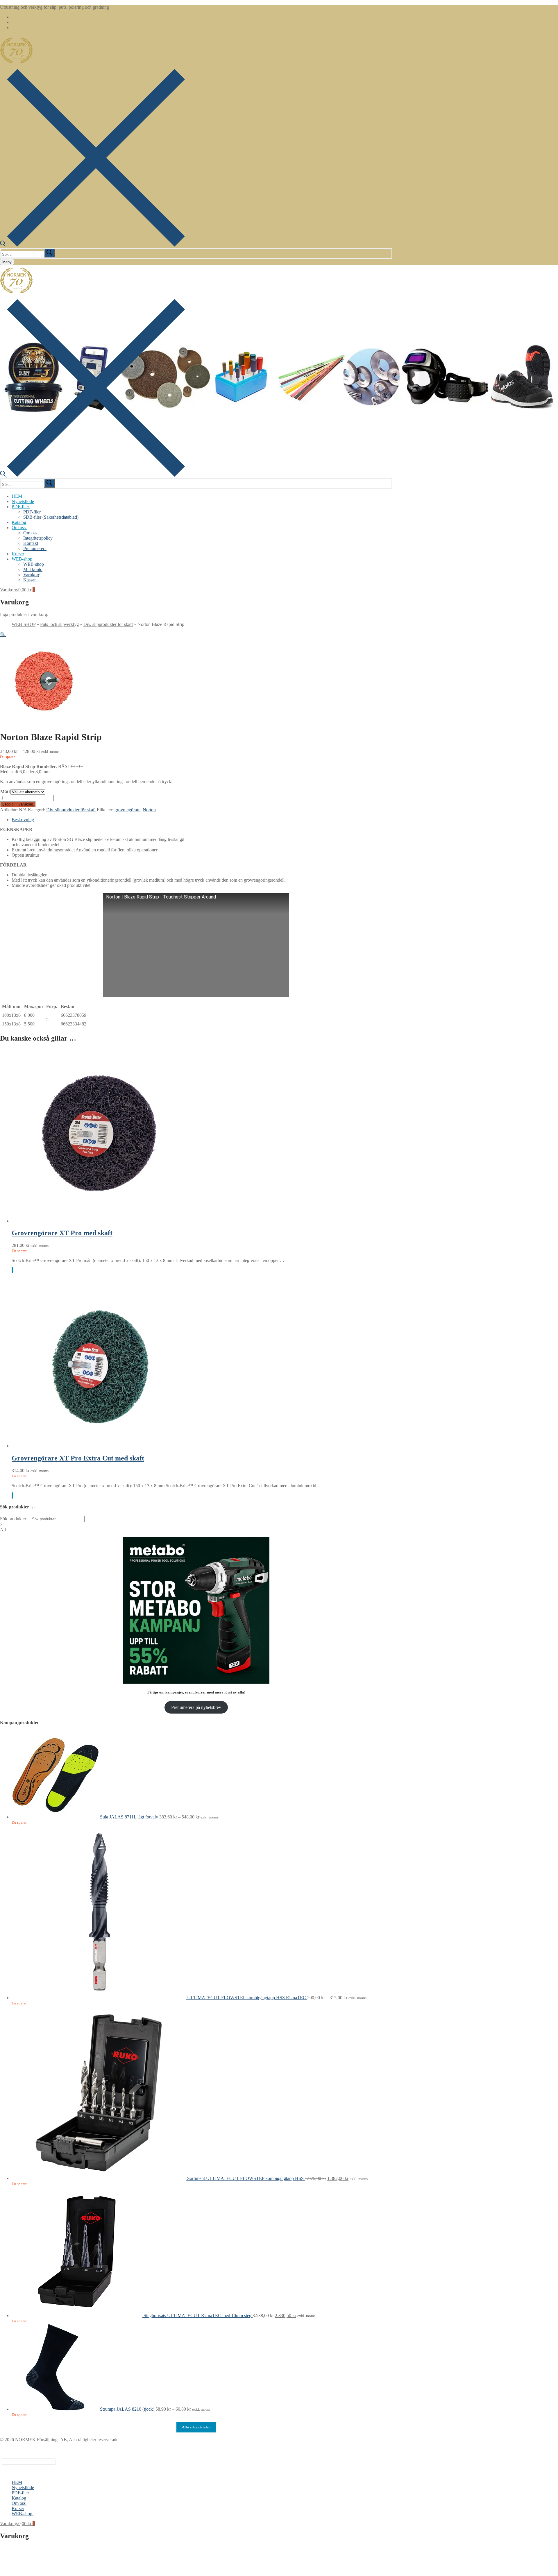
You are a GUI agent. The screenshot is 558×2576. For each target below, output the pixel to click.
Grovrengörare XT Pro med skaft (62, 1233)
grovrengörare (127, 810)
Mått (5, 792)
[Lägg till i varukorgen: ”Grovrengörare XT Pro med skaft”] (12, 1270)
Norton (149, 810)
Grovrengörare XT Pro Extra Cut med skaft (78, 1458)
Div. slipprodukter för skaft (108, 624)
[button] (3, 634)
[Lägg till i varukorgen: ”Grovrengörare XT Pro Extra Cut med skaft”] (12, 1495)
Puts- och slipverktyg (59, 624)
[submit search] (49, 253)
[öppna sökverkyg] (92, 245)
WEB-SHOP (24, 624)
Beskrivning (23, 820)
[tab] (202, 820)
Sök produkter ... (15, 1519)
